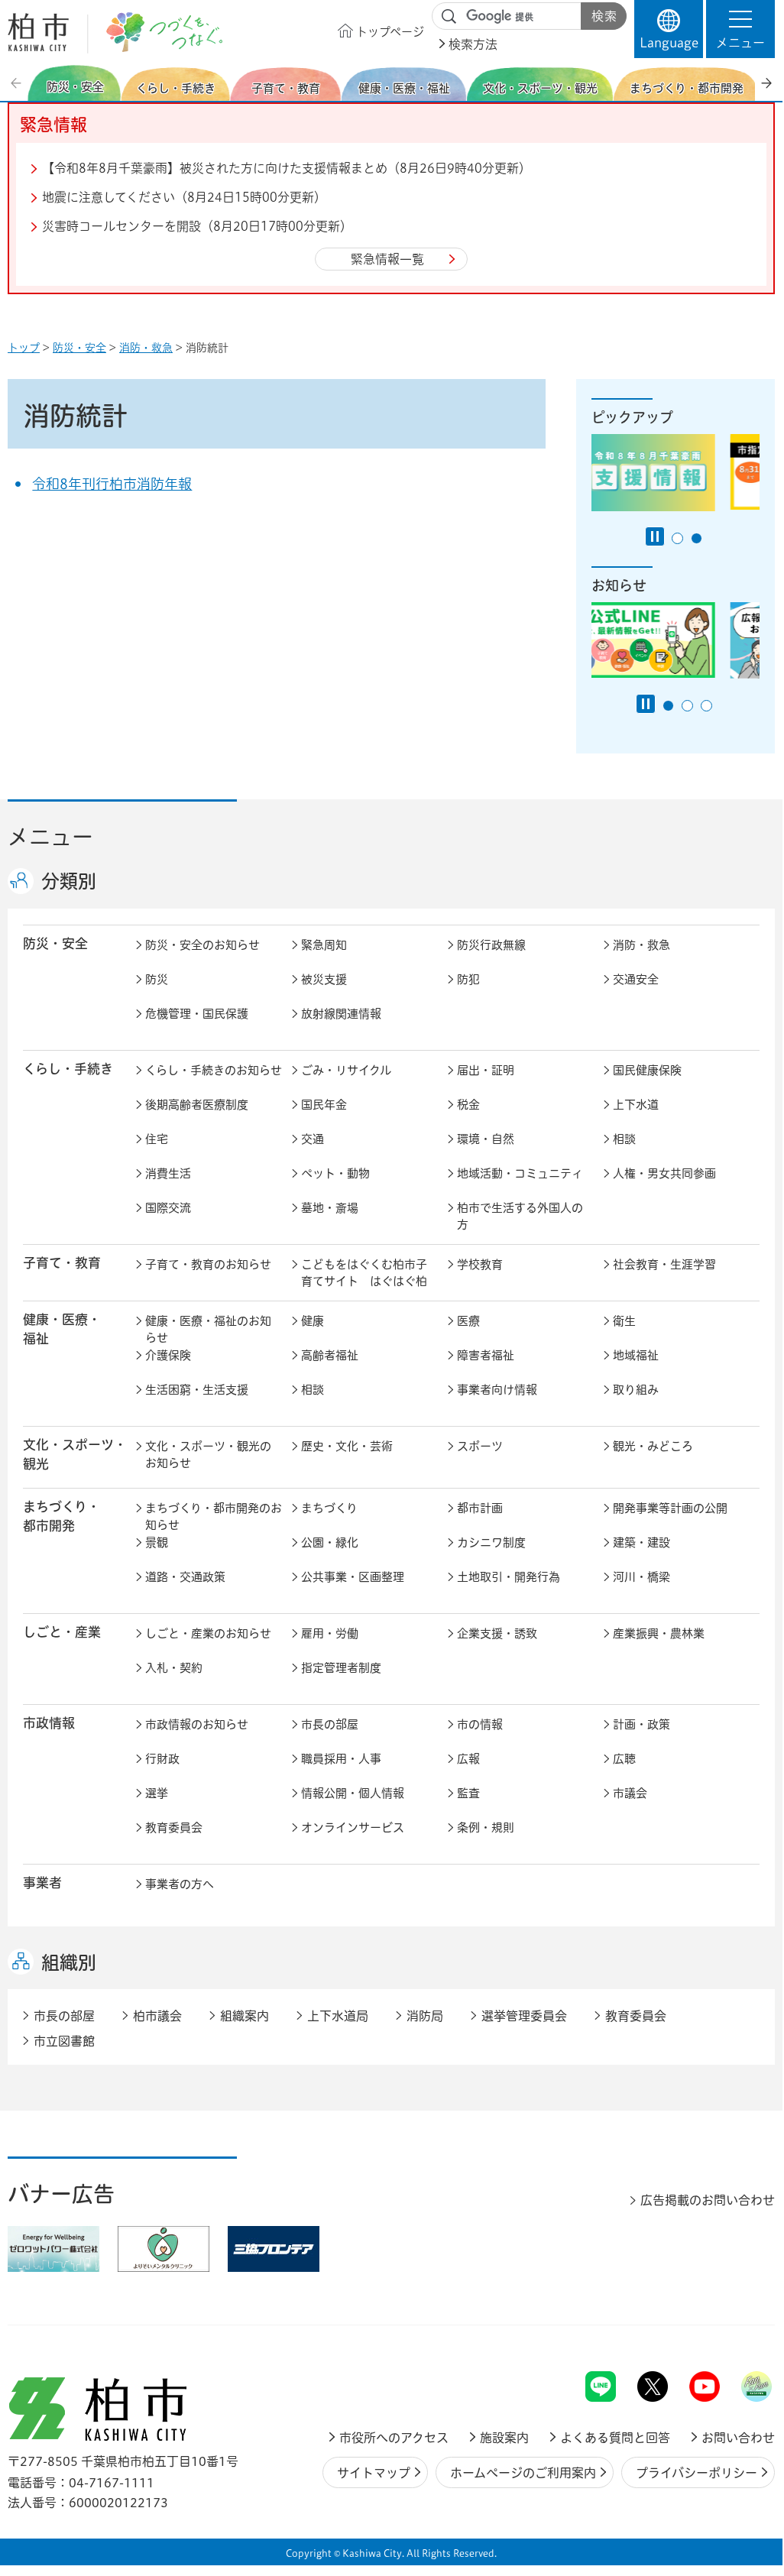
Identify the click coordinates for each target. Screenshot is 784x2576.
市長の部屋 (330, 1724)
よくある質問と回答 (615, 2438)
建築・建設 (641, 1542)
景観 (157, 1542)
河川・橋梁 (641, 1577)
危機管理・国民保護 (197, 1014)
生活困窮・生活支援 (197, 1390)
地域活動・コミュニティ (520, 1173)
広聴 (624, 1759)
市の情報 (480, 1724)
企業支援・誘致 (497, 1633)
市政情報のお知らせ (197, 1724)
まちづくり (329, 1508)
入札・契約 (174, 1668)
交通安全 (636, 979)
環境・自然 (486, 1139)
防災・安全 (79, 348)
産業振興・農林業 (659, 1633)
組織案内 (245, 2016)
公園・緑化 (330, 1542)
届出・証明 (486, 1070)
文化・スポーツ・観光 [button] (75, 1454)
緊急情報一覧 (387, 259)
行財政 (162, 1759)
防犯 (468, 979)
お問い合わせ (738, 2438)
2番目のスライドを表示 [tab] (697, 538)
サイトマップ (374, 2473)
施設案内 (504, 2438)
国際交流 (168, 1208)
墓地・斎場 (330, 1208)
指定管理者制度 (341, 1668)
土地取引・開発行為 (509, 1577)
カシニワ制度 (491, 1542)
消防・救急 (146, 348)
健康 (313, 1321)
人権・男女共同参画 (664, 1173)
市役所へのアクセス (394, 2438)
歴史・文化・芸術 (347, 1446)
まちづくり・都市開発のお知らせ (214, 1517)
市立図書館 (64, 2041)
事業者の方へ (180, 1884)
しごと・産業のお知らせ (208, 1633)
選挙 (157, 1793)
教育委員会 (174, 1828)
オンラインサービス (353, 1828)
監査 (468, 1793)
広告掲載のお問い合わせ (708, 2200)
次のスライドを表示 (766, 83)
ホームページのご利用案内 (523, 2473)
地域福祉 (636, 1355)
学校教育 (480, 1264)
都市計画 (480, 1508)
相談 (624, 1139)
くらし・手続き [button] (68, 1069)
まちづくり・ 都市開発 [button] (62, 1516)
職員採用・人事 (341, 1759)
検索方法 (473, 44)
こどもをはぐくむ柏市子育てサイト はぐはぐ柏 (364, 1273)
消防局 (425, 2016)
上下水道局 (338, 2016)
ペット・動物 (335, 1173)
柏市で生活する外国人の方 (520, 1217)
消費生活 (168, 1173)
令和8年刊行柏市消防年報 (112, 484)
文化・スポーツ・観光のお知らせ (208, 1455)
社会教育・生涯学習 (664, 1264)
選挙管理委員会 (524, 2016)
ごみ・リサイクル (346, 1070)
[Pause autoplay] (655, 536)
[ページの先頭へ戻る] (740, 2331)
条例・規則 (486, 1828)
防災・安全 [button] (55, 943)
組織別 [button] (69, 1962)
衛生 (624, 1321)
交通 (313, 1139)
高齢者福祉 (330, 1355)
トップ (24, 348)
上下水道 (636, 1105)
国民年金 (324, 1105)
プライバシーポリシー (697, 2473)
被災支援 (324, 979)
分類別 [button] (69, 881)
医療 (468, 1321)
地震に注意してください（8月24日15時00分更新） (184, 197)
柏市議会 (157, 2016)
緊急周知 (324, 945)
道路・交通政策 (185, 1577)
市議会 (630, 1793)
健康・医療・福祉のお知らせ (208, 1330)
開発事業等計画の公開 (670, 1508)
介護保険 (168, 1355)
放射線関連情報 (341, 1014)
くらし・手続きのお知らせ (214, 1070)
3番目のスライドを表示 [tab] (706, 706)
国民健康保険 (647, 1070)
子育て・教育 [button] (62, 1263)
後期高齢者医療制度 (197, 1105)
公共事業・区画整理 (353, 1577)
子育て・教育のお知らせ (208, 1264)
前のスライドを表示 (18, 83)
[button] (740, 29)
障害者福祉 (486, 1355)
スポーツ (480, 1446)
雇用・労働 (330, 1633)
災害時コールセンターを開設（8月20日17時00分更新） (197, 226)
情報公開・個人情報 (353, 1793)
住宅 (157, 1139)
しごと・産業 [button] (62, 1632)
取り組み (636, 1390)
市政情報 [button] (49, 1723)
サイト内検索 (449, 17)
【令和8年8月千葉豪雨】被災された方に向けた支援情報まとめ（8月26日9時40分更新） (287, 168)
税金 (468, 1105)
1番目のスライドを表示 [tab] (677, 538)
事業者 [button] (42, 1883)
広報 (468, 1759)
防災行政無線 (491, 945)
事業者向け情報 (497, 1390)
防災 (157, 979)
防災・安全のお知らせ (202, 945)
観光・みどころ (653, 1446)
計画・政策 (641, 1724)
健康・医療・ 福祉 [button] (62, 1329)
